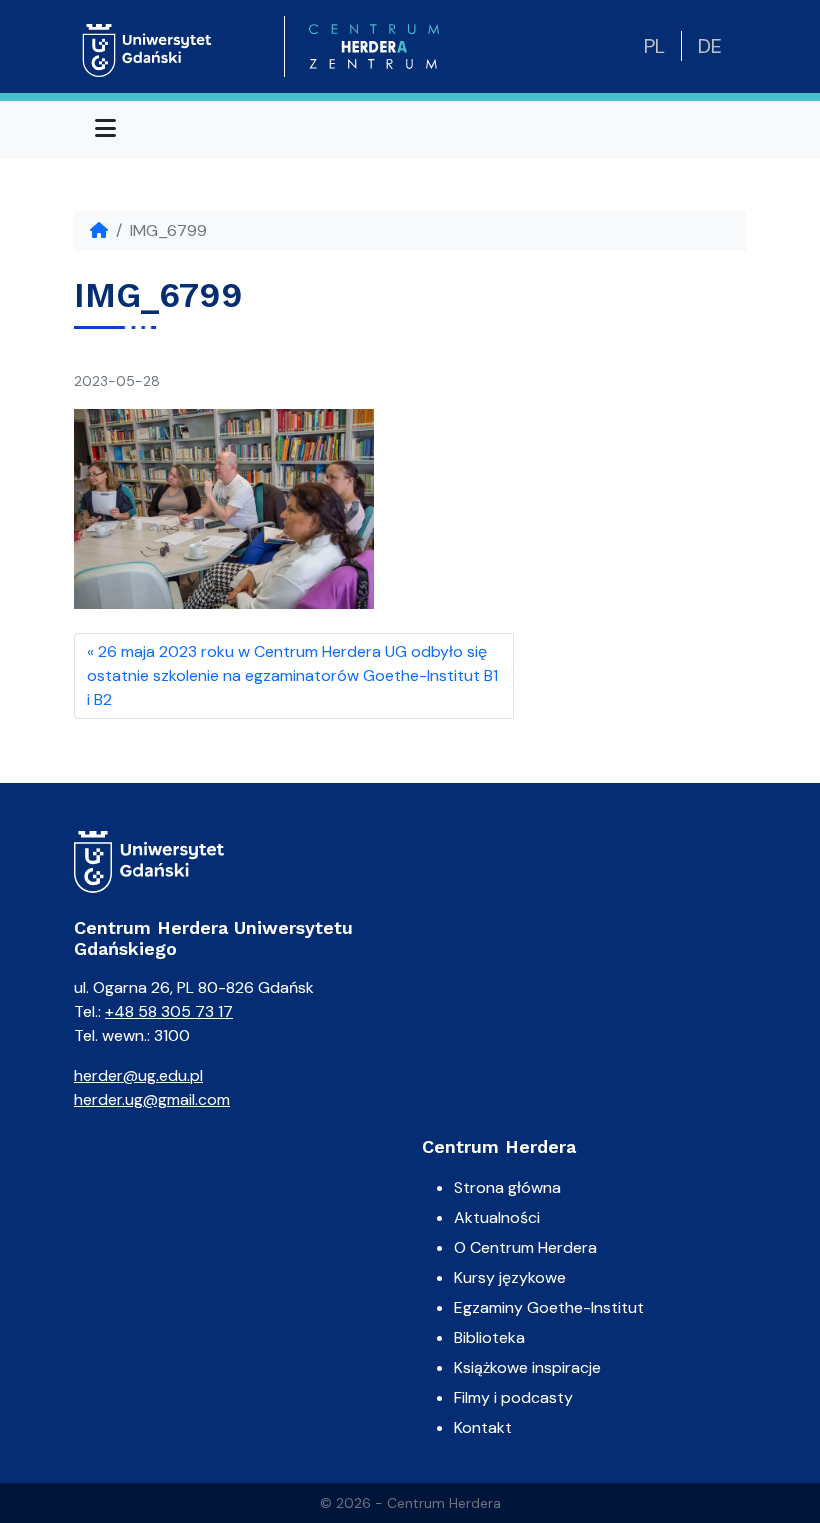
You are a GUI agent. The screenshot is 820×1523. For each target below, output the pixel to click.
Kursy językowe (510, 1277)
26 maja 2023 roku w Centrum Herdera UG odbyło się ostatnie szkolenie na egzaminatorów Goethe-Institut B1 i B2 (292, 675)
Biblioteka (489, 1337)
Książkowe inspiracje (527, 1367)
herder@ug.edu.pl (138, 1075)
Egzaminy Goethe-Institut (549, 1307)
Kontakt (483, 1427)
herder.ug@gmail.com (152, 1099)
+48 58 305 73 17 (169, 1011)
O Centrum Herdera (525, 1247)
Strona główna (507, 1187)
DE (710, 46)
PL (654, 46)
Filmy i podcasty (513, 1397)
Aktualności (497, 1217)
